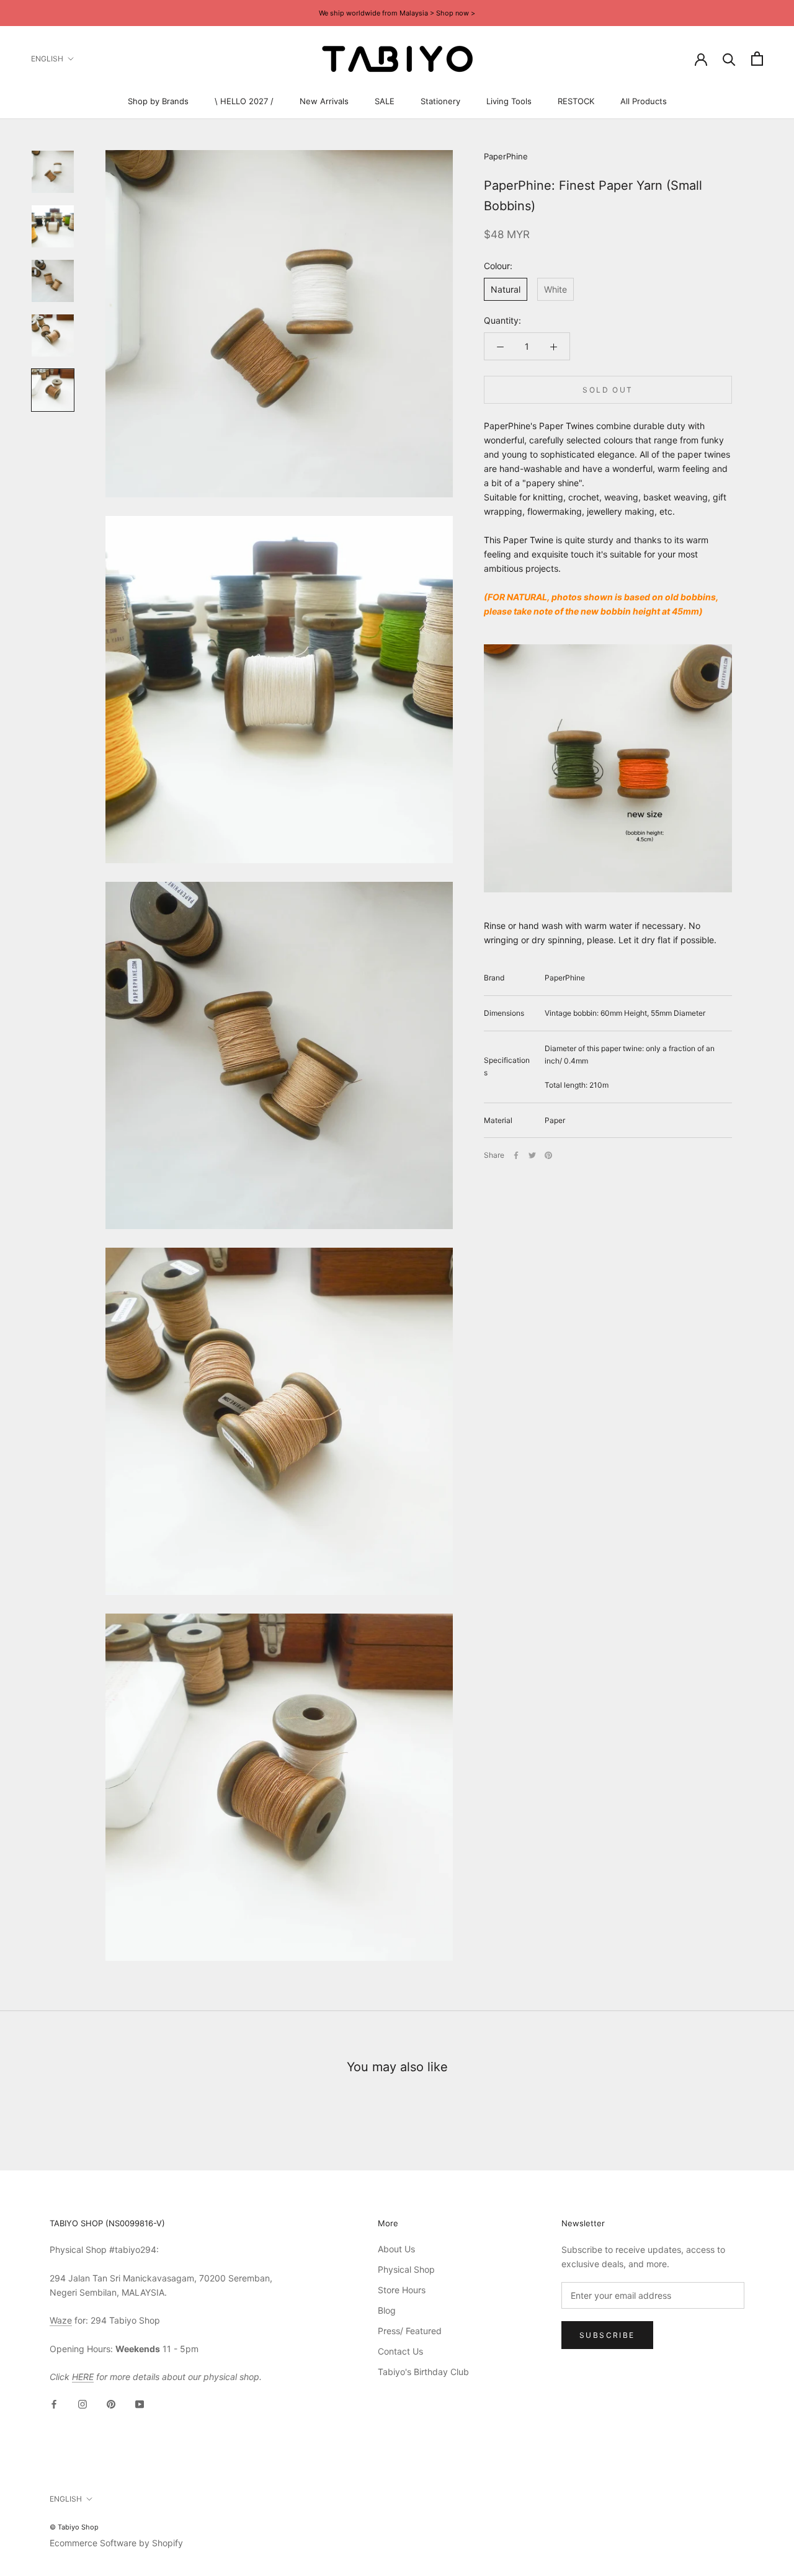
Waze (61, 2320)
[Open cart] (757, 59)
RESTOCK (576, 101)
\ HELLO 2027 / (244, 101)
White (555, 289)
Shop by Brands (158, 101)
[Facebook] (516, 1155)
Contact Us (400, 2351)
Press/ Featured (410, 2331)
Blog (387, 2310)
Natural (506, 289)
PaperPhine (506, 156)
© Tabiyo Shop (74, 2527)
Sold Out (608, 390)
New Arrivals (324, 101)
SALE (385, 101)
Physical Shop (406, 2269)
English (47, 59)
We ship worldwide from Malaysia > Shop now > (397, 13)
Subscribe (607, 2335)
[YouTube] (140, 2403)
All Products (644, 101)
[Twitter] (532, 1155)
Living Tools (509, 101)
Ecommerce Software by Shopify (116, 2543)
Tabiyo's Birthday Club (423, 2372)
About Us (396, 2249)
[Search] (729, 59)
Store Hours (402, 2290)
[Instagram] (83, 2403)
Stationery (440, 101)
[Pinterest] (548, 1155)
